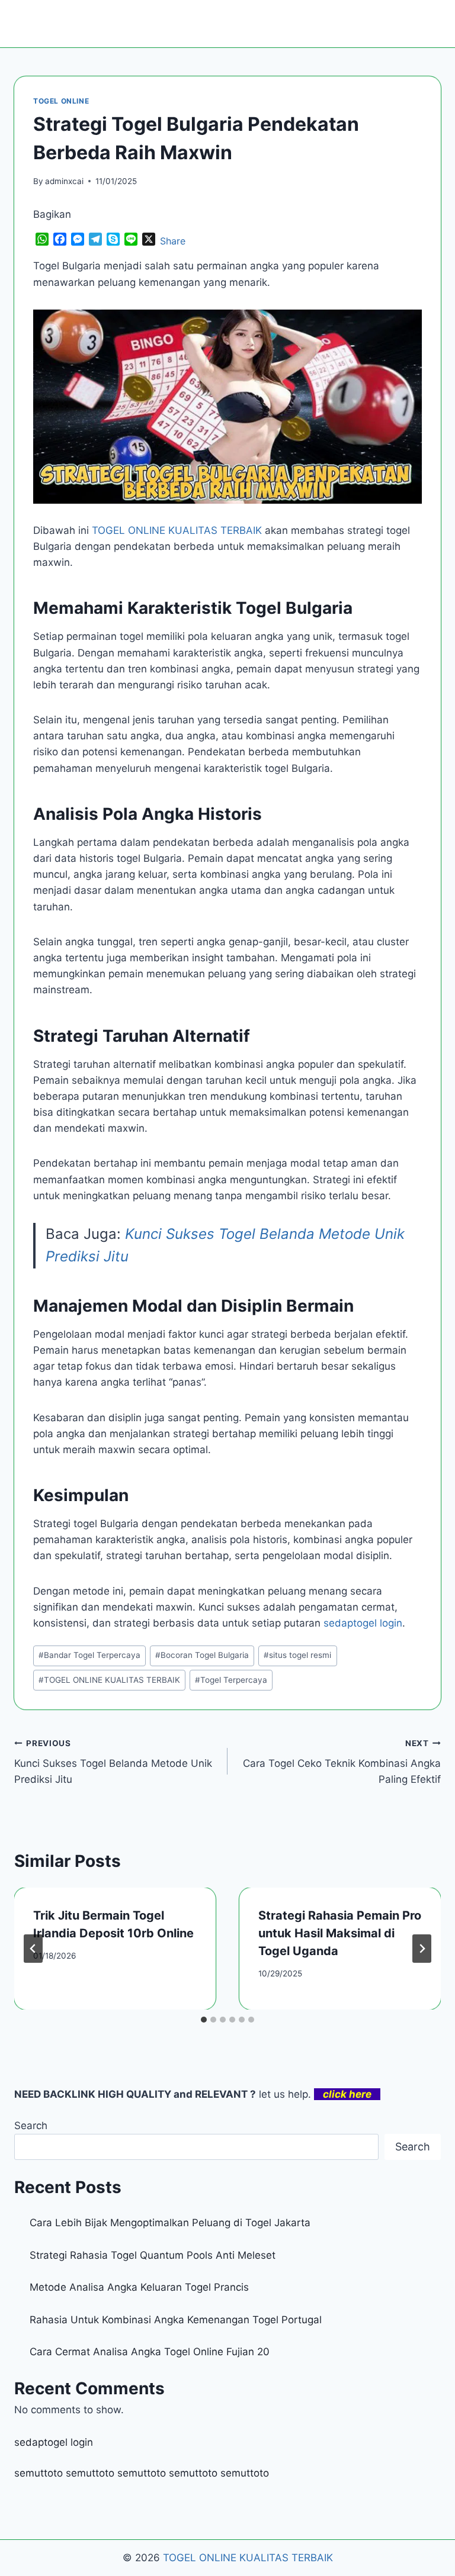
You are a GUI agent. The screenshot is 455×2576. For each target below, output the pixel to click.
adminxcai (64, 181)
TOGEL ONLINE (61, 101)
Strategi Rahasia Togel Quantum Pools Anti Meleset (153, 2255)
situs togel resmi (297, 1655)
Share (173, 241)
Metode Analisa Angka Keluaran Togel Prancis (139, 2287)
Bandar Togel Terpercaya (89, 1655)
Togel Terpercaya (231, 1680)
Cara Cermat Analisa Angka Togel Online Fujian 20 (150, 2352)
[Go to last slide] (33, 1949)
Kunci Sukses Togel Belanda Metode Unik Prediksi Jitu (113, 1762)
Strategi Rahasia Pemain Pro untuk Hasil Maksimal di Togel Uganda (340, 1933)
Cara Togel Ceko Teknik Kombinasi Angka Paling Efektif (342, 1762)
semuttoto (39, 2473)
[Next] (422, 1949)
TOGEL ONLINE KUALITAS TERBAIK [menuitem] (177, 530)
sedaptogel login (54, 2442)
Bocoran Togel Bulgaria (202, 1655)
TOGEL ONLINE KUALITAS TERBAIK (109, 1680)
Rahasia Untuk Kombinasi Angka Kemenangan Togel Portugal (176, 2320)
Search (31, 2126)
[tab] (204, 2020)
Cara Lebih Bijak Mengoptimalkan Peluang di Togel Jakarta (170, 2223)
